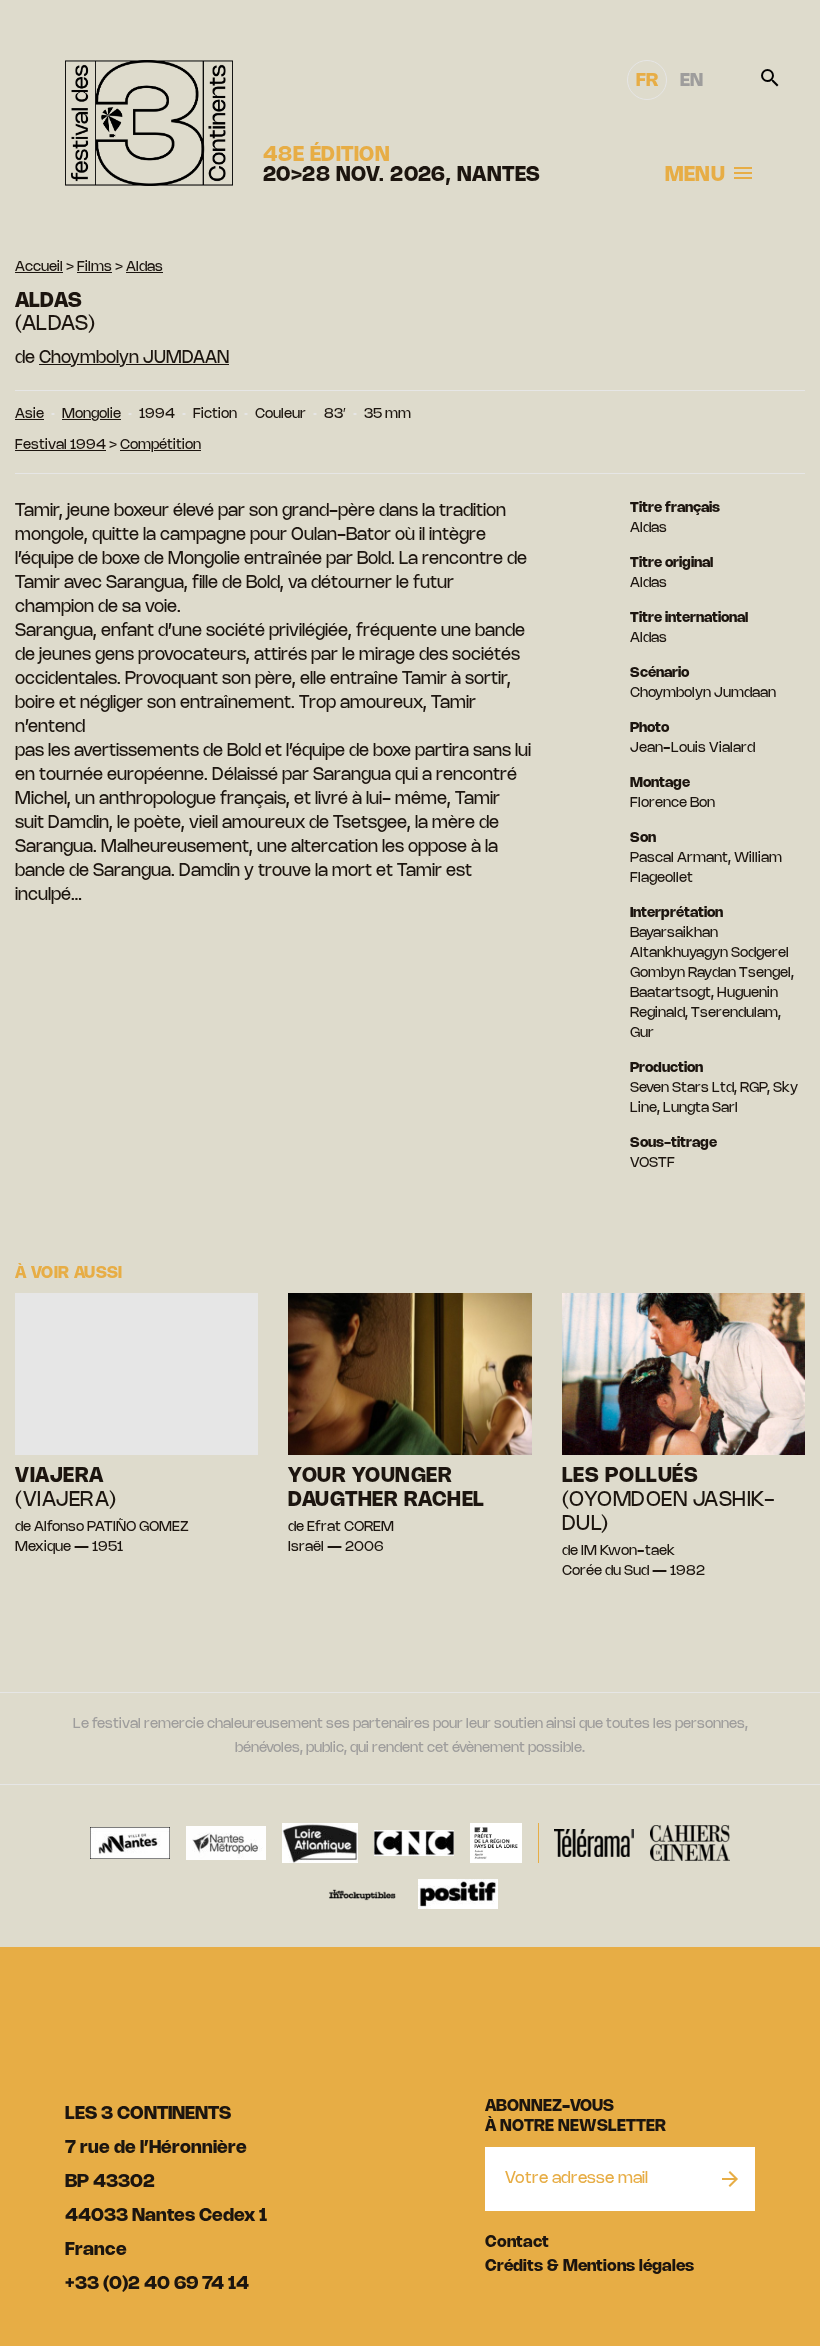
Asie (29, 414)
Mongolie (91, 414)
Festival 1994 (60, 445)
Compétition (160, 445)
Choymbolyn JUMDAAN (134, 358)
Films (94, 267)
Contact (517, 2242)
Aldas (144, 267)
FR (647, 81)
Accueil (39, 267)
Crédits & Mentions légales (589, 2266)
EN (691, 81)
